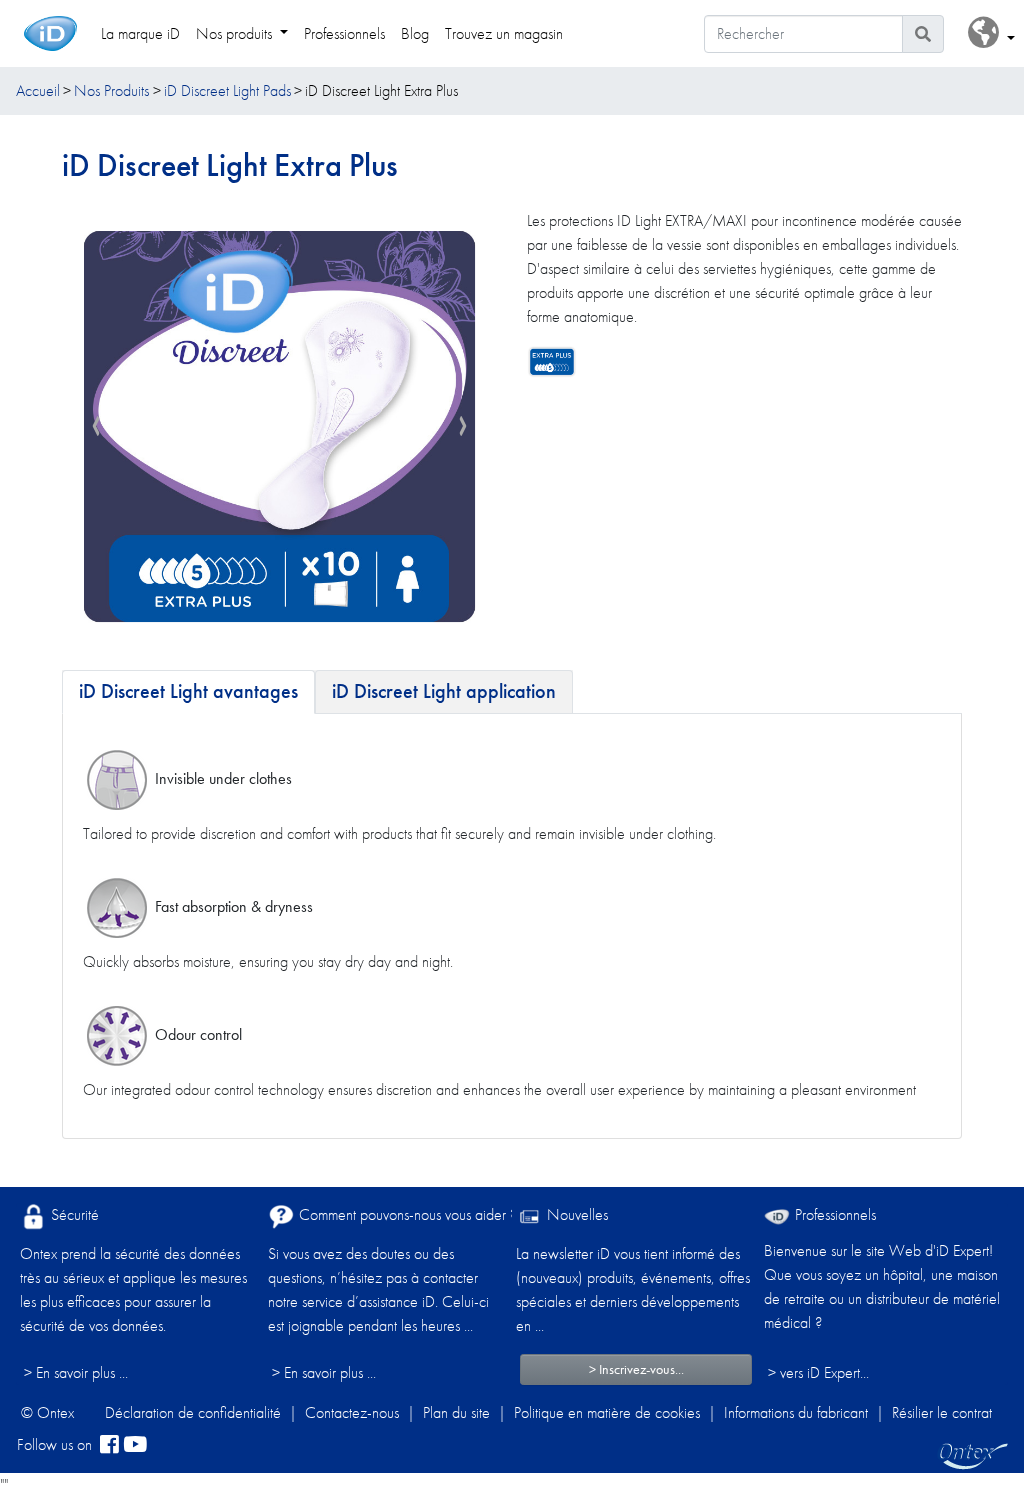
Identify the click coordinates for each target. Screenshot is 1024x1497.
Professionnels (833, 1214)
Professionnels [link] (344, 33)
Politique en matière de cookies (607, 1412)
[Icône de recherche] (923, 34)
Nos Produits (111, 90)
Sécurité (73, 1214)
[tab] (188, 692)
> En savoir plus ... (76, 1372)
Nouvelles (575, 1214)
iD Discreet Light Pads (227, 90)
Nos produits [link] (236, 33)
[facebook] (109, 1445)
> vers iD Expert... (818, 1372)
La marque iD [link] (140, 33)
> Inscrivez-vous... (636, 1369)
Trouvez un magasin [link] (504, 33)
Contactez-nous (352, 1412)
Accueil (38, 90)
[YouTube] (135, 1445)
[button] (991, 33)
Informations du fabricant (796, 1412)
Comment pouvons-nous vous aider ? (406, 1214)
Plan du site (456, 1412)
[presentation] (96, 427)
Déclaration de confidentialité (193, 1412)
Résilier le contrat (942, 1412)
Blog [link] (415, 33)
